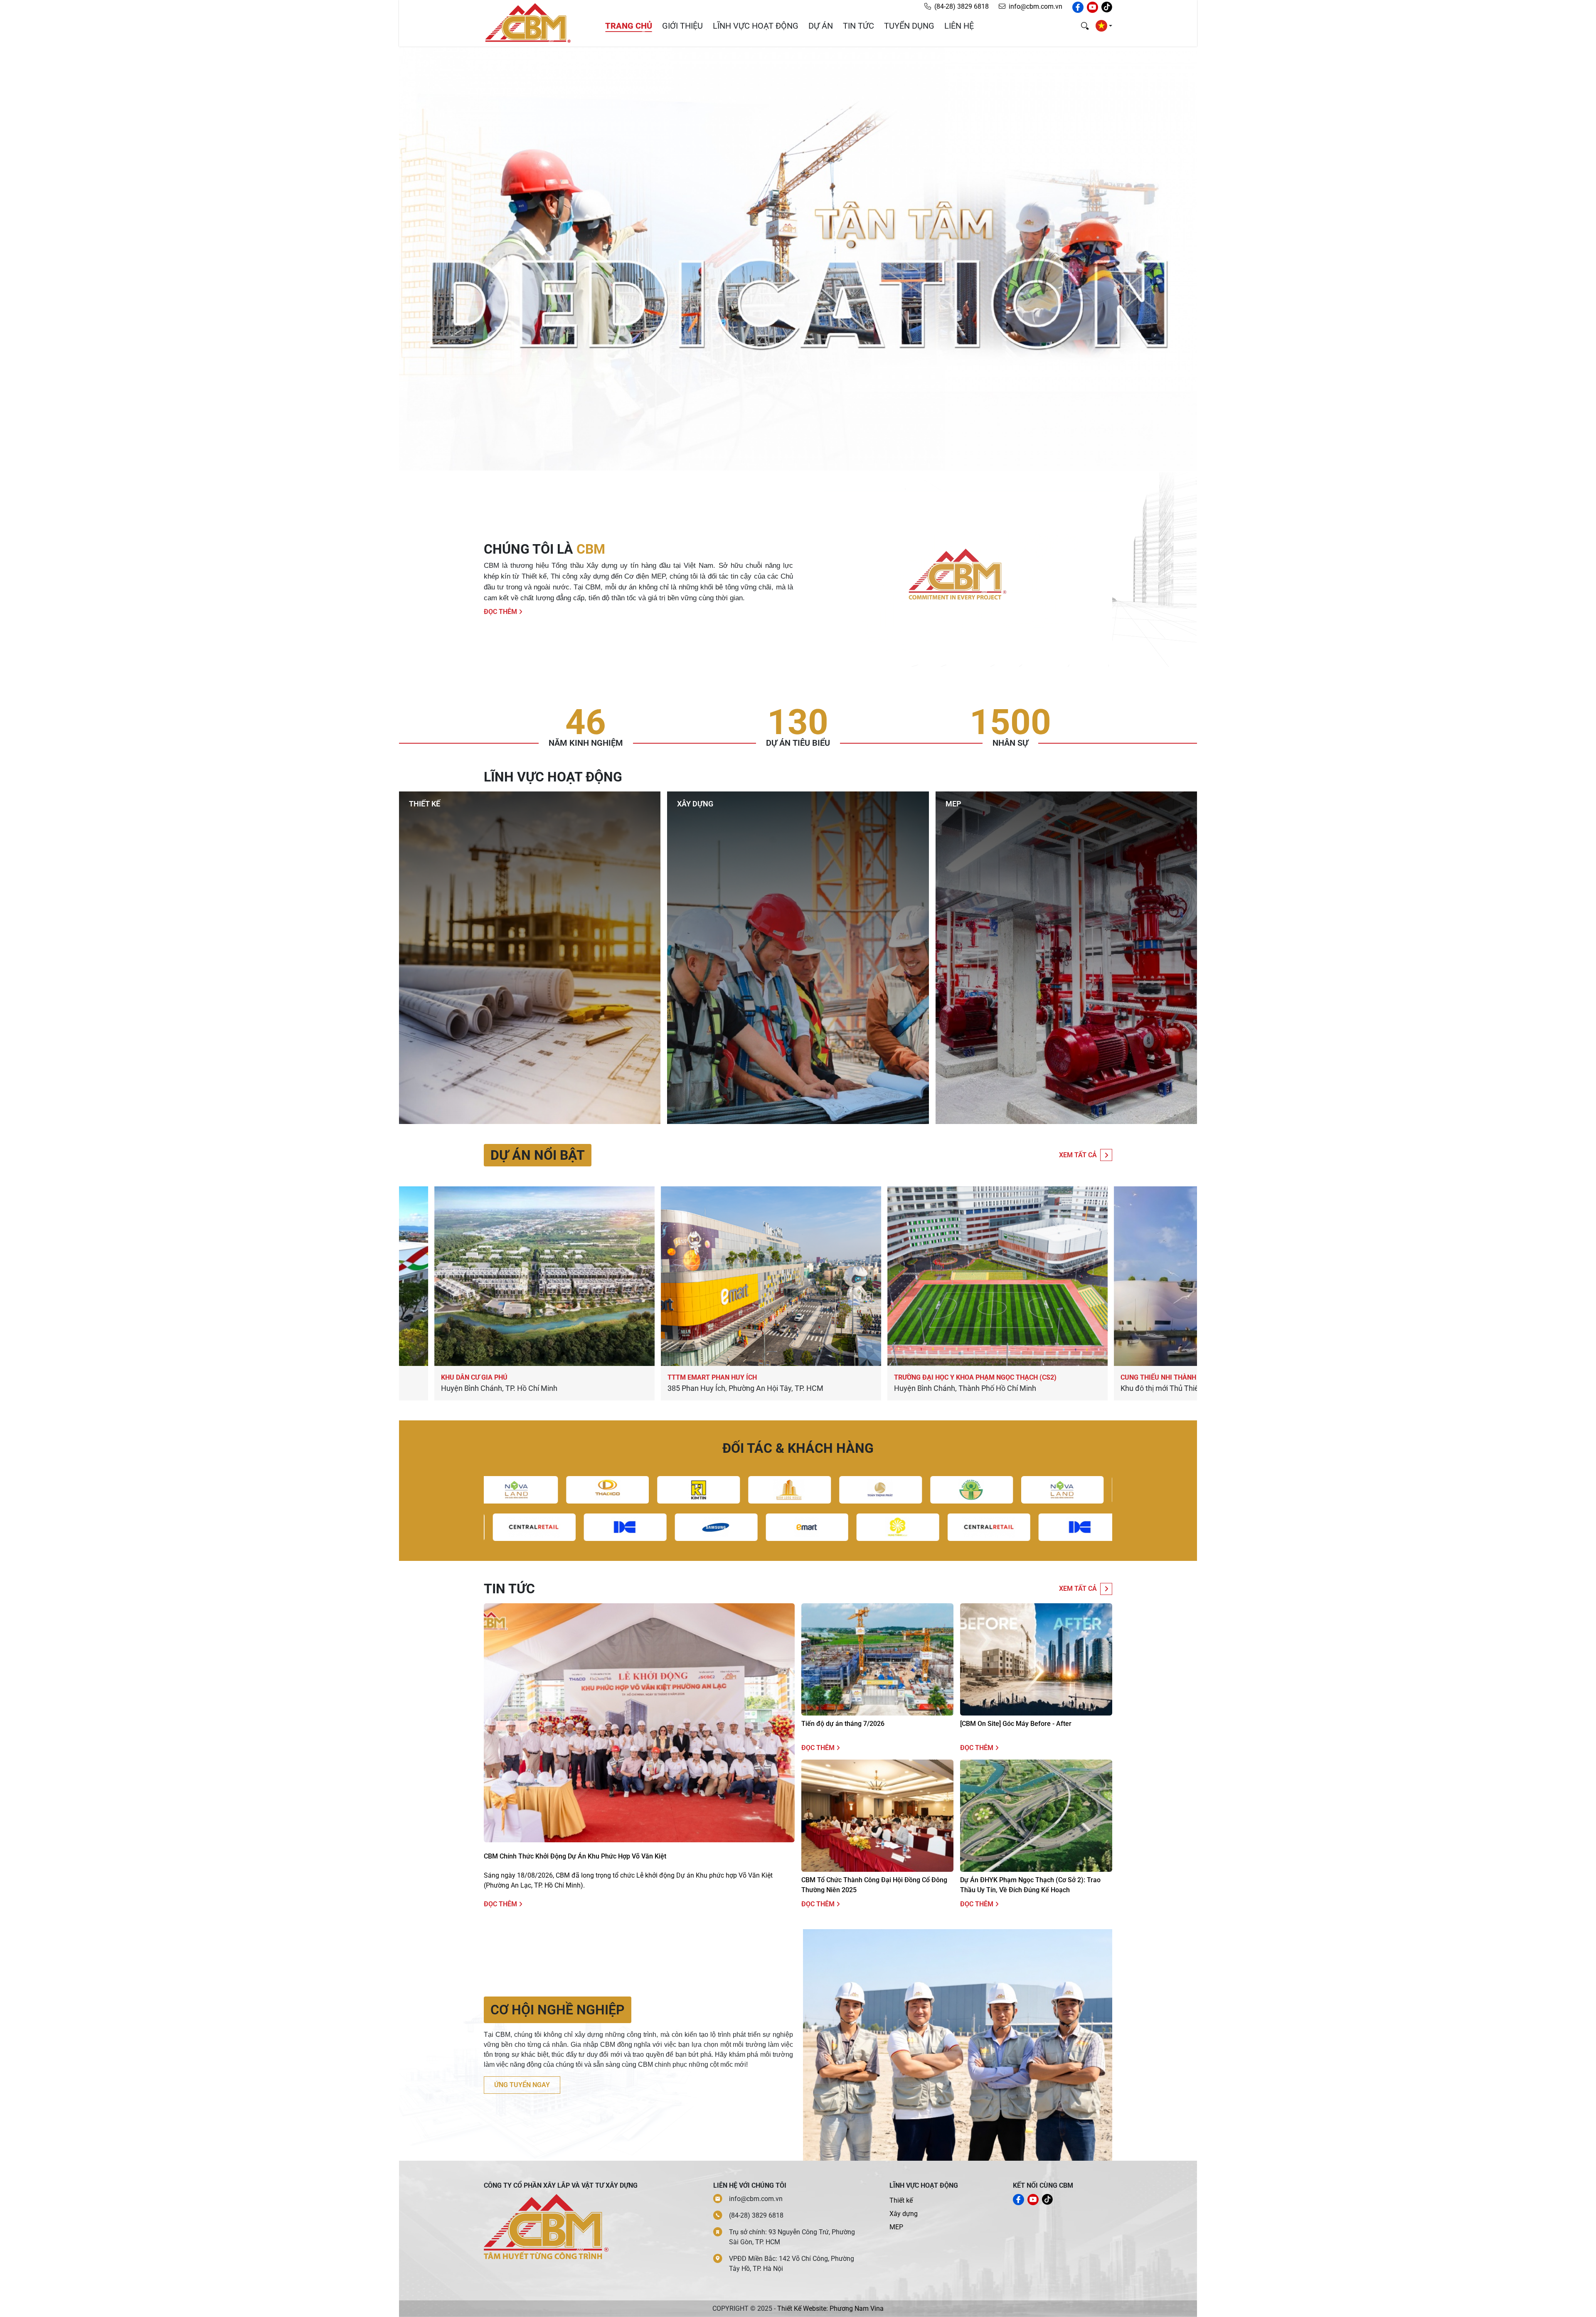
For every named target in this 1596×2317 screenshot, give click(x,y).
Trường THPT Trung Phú (536, 1377)
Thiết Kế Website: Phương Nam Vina (830, 2308)
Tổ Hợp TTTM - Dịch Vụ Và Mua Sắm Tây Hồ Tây (1025, 1377)
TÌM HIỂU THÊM (438, 891)
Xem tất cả (1078, 1155)
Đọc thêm (501, 612)
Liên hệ (959, 26)
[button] (1104, 26)
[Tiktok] (1107, 7)
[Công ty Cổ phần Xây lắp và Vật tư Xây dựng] (528, 23)
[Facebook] (1078, 7)
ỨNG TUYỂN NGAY (522, 2085)
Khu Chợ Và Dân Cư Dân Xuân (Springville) (793, 1377)
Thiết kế (901, 2200)
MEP (896, 2227)
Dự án (821, 26)
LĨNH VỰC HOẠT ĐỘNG (756, 26)
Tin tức (858, 26)
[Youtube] (1092, 7)
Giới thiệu (682, 26)
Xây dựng (904, 2214)
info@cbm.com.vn (1036, 6)
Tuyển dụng (909, 26)
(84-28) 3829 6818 (962, 6)
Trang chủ (629, 26)
